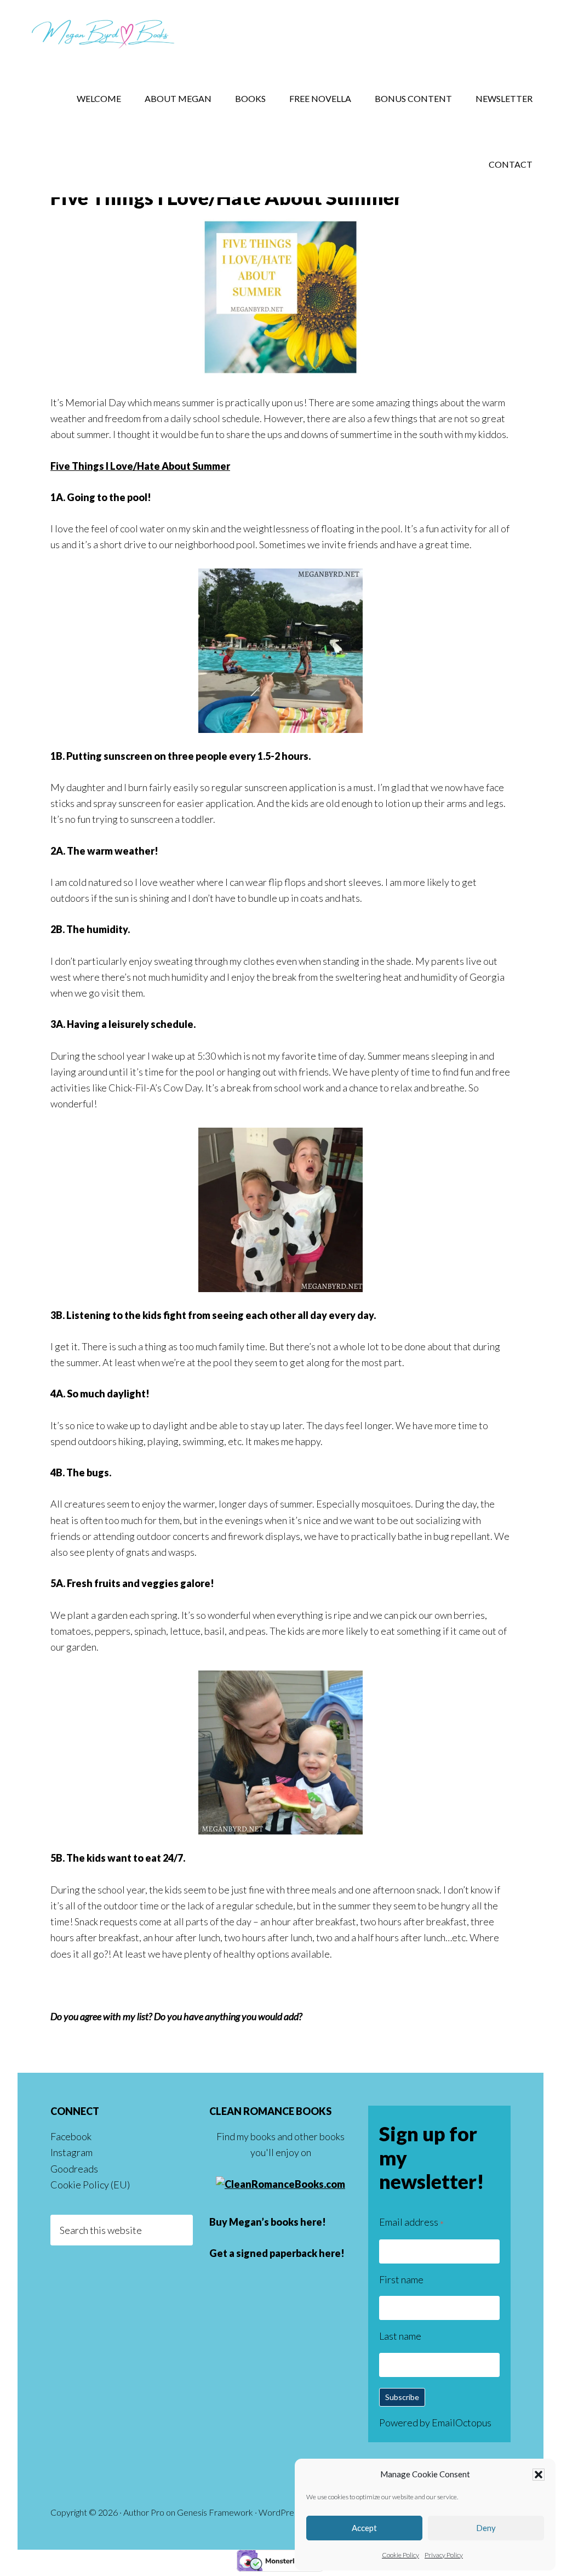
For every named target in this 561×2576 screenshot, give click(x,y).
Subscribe (402, 2397)
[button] (539, 2475)
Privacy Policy (444, 2555)
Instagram (71, 2152)
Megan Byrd (105, 33)
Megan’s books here (276, 2222)
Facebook (71, 2136)
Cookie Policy (400, 2555)
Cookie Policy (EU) (90, 2185)
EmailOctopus (462, 2423)
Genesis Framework (215, 2512)
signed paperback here (288, 2253)
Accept (364, 2528)
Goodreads (74, 2169)
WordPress (280, 2512)
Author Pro (144, 2512)
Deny (486, 2528)
